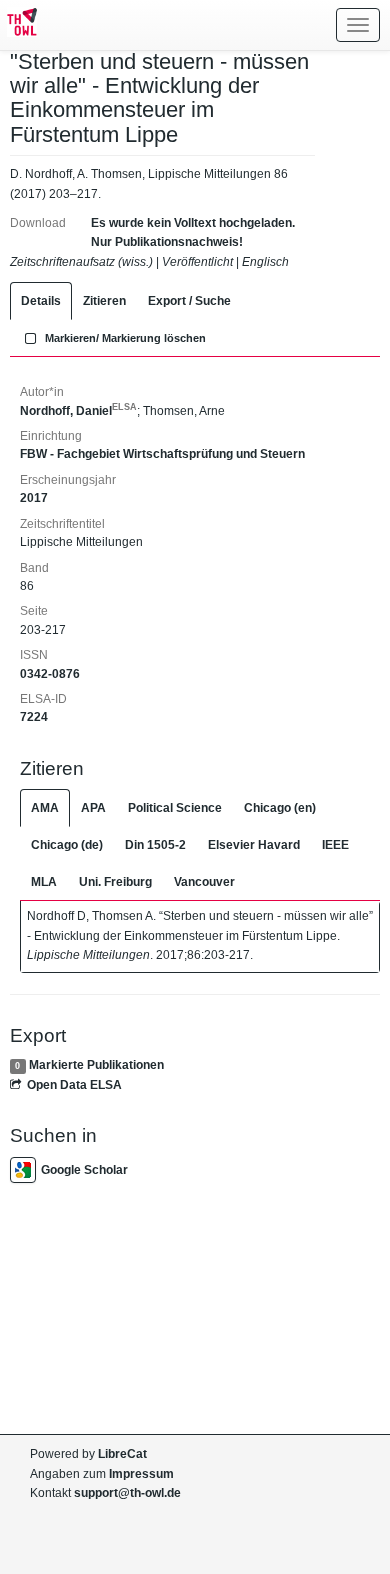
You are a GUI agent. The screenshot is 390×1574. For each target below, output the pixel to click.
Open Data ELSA (74, 1085)
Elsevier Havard (254, 845)
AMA (45, 808)
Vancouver (204, 882)
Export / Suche (189, 301)
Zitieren (104, 301)
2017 (34, 498)
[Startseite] (18, 25)
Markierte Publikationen (96, 1065)
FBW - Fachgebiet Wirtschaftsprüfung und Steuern (162, 454)
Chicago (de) (67, 845)
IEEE (335, 845)
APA (93, 808)
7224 (34, 717)
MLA (44, 882)
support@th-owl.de (127, 1493)
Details (41, 301)
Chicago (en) (280, 808)
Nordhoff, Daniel (78, 411)
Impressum (141, 1474)
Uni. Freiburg (115, 882)
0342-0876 (50, 674)
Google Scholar (84, 1170)
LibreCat (122, 1454)
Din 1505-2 (155, 845)
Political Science (175, 808)
